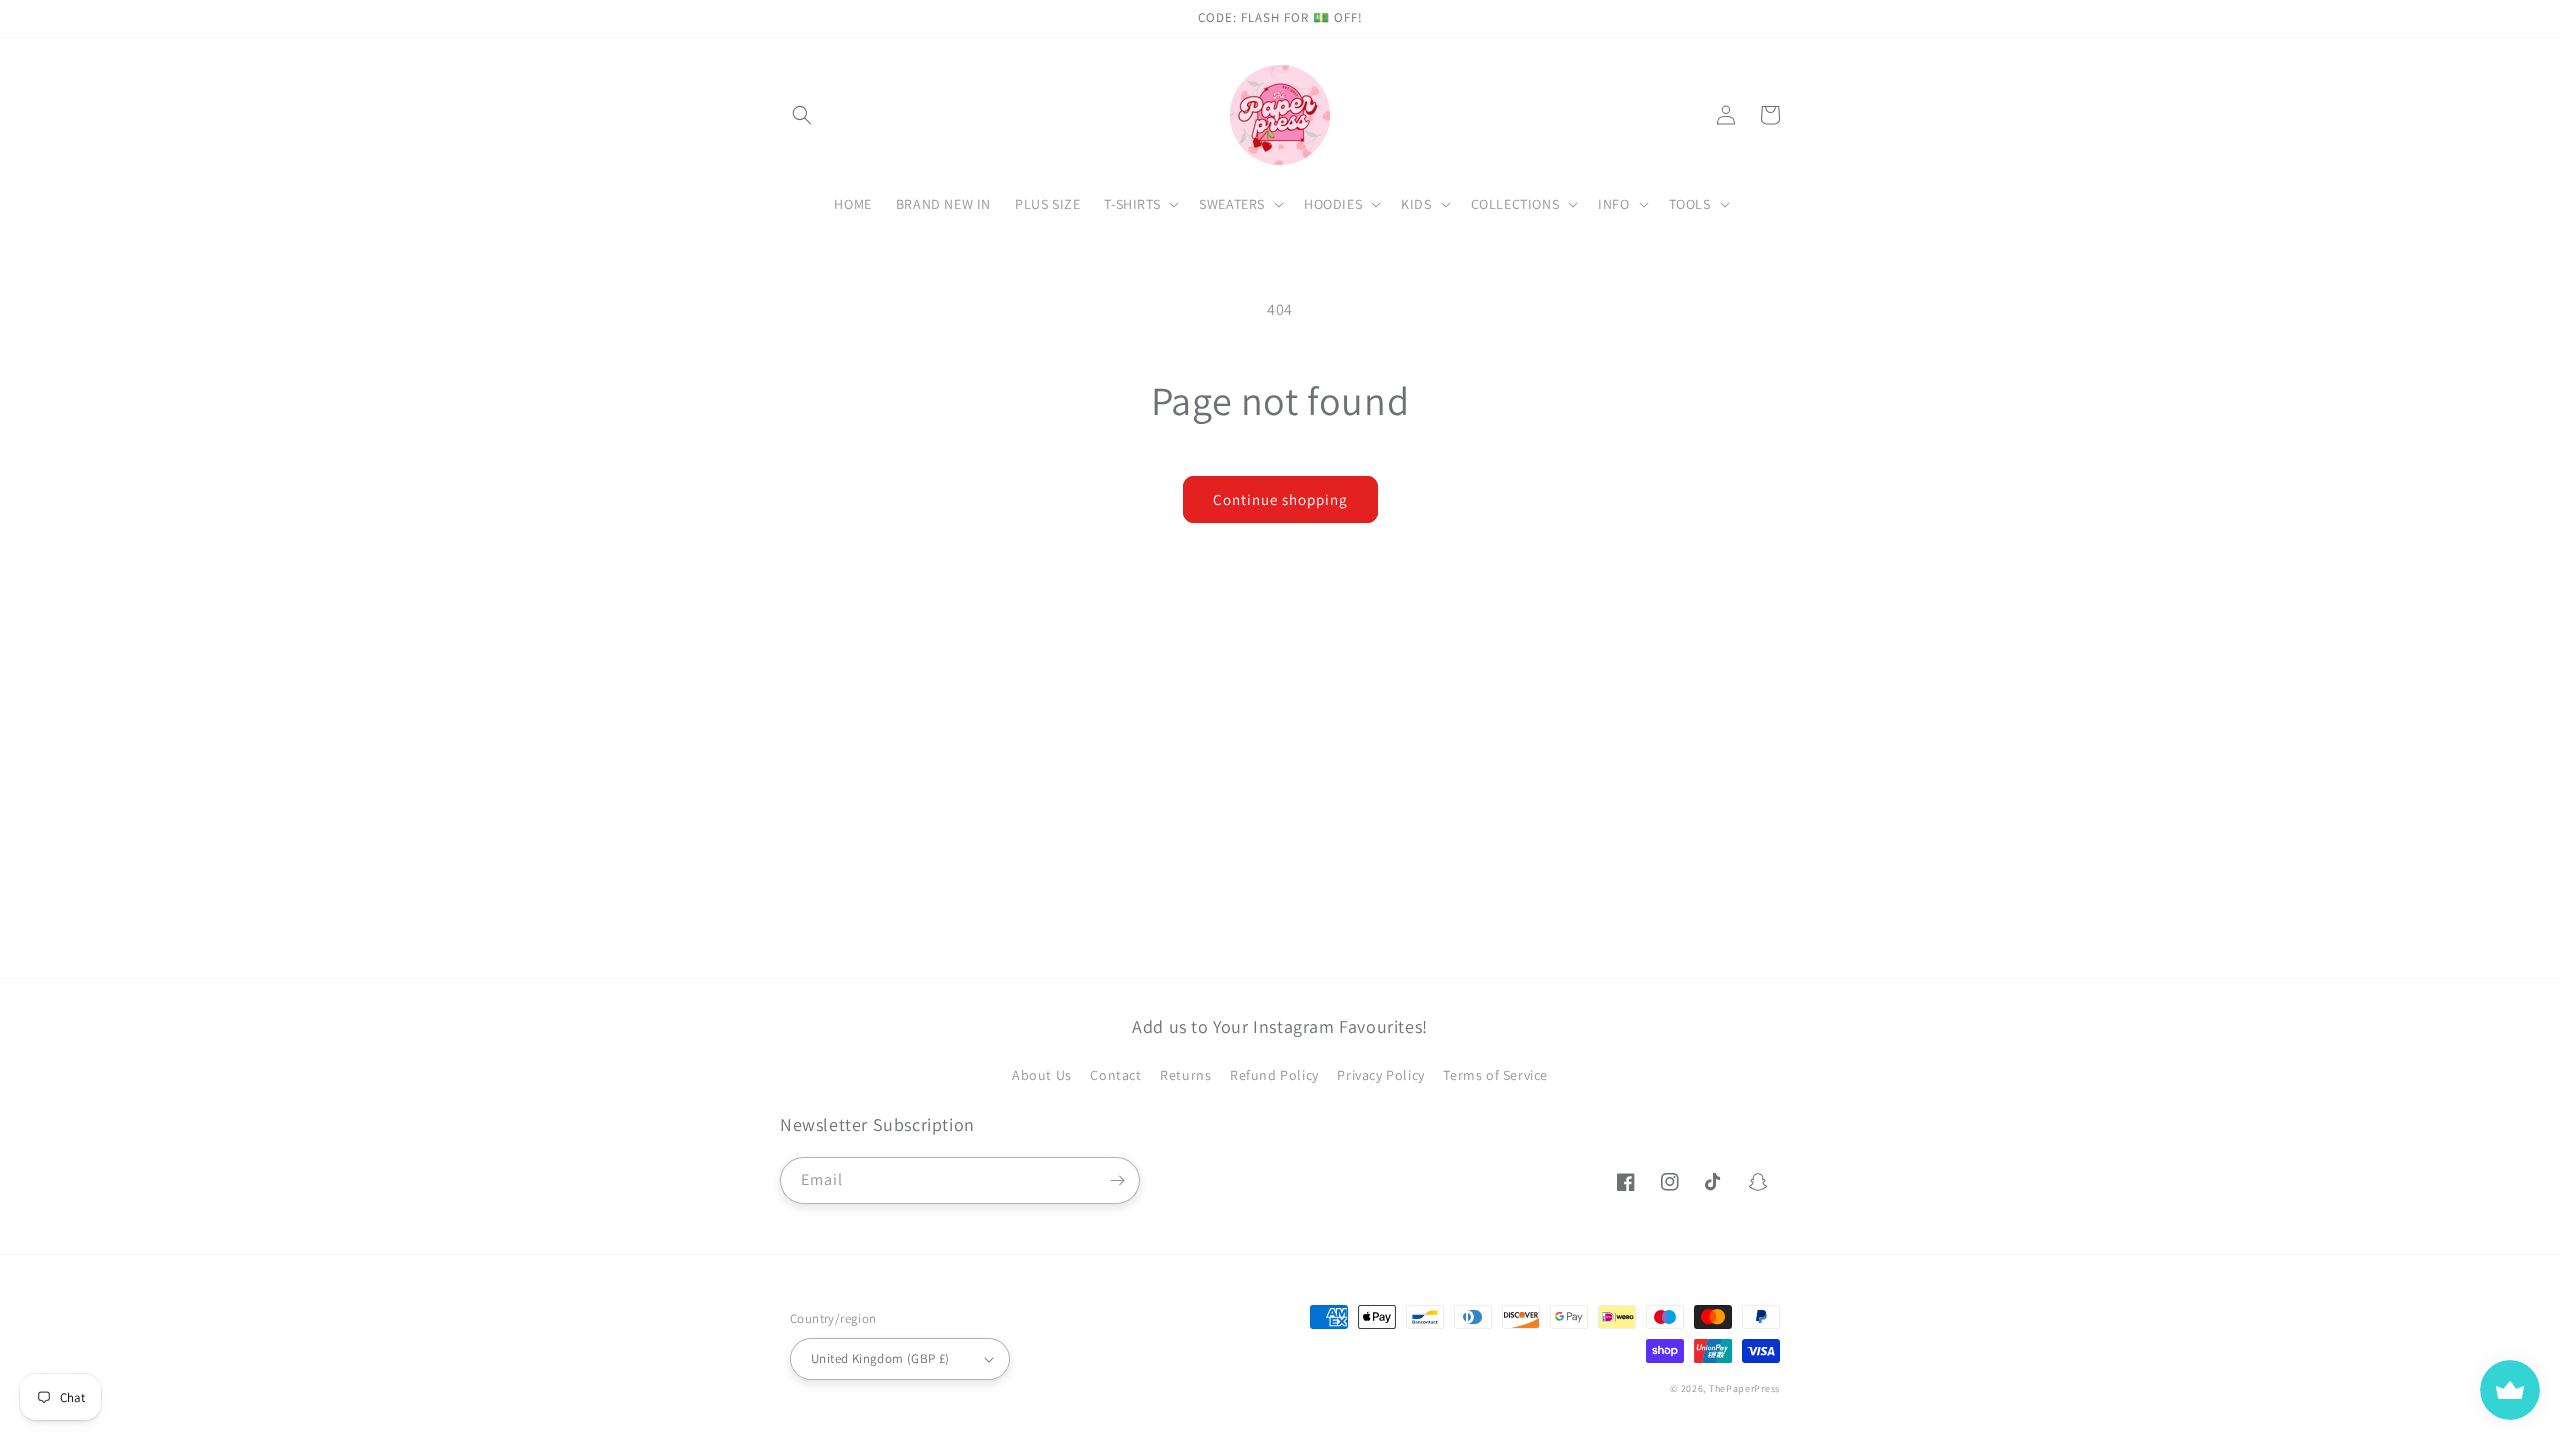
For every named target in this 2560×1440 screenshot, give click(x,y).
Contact (1115, 1075)
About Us (1042, 1075)
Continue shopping (1280, 499)
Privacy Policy (1380, 1075)
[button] (802, 115)
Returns (1185, 1075)
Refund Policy (1274, 1075)
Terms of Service (1495, 1075)
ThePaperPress (1744, 1388)
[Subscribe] (1117, 1180)
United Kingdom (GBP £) (880, 1358)
